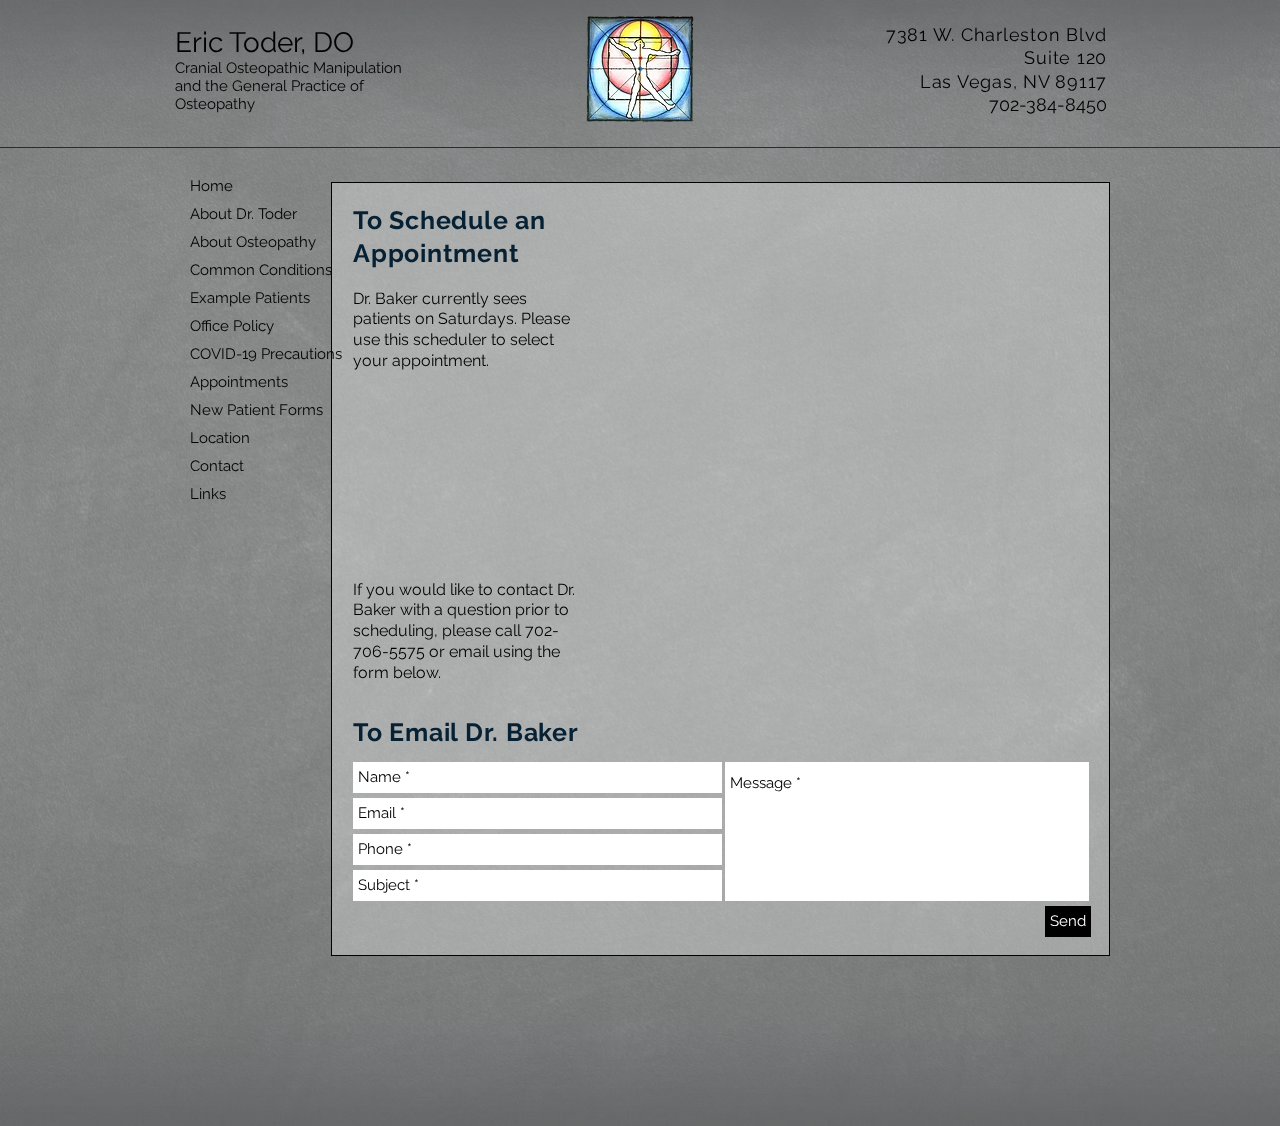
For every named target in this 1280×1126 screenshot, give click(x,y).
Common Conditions (261, 270)
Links (208, 494)
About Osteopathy (253, 242)
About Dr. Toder (243, 214)
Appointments (239, 382)
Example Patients (250, 298)
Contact (217, 466)
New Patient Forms (256, 410)
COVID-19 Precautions (266, 354)
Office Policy (232, 326)
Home (211, 186)
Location (220, 438)
